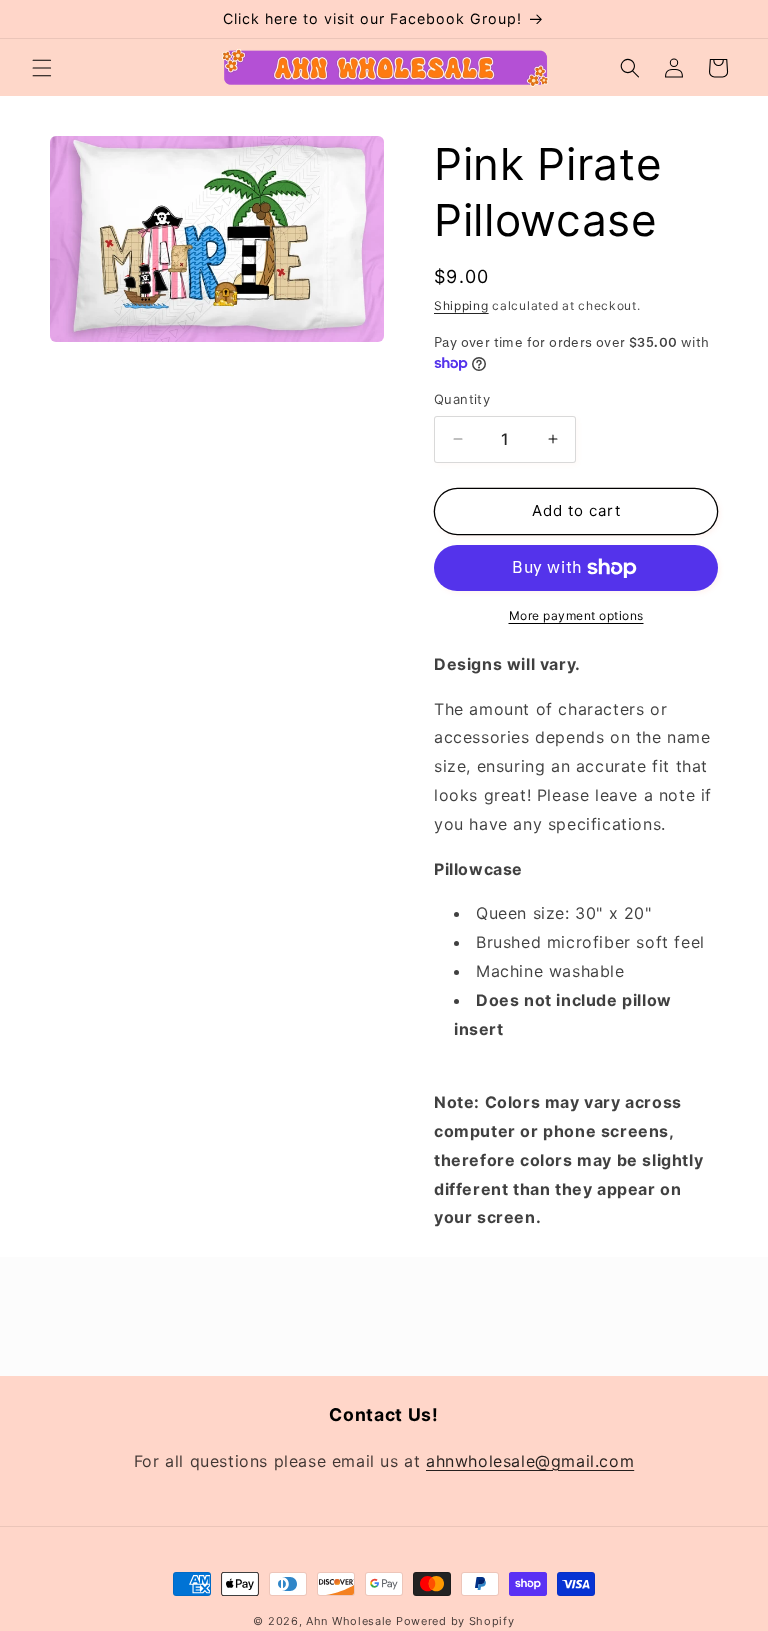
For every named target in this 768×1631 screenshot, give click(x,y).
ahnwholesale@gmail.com (530, 1461)
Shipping (461, 305)
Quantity (462, 399)
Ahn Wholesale (349, 1621)
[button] (42, 68)
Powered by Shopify (455, 1621)
